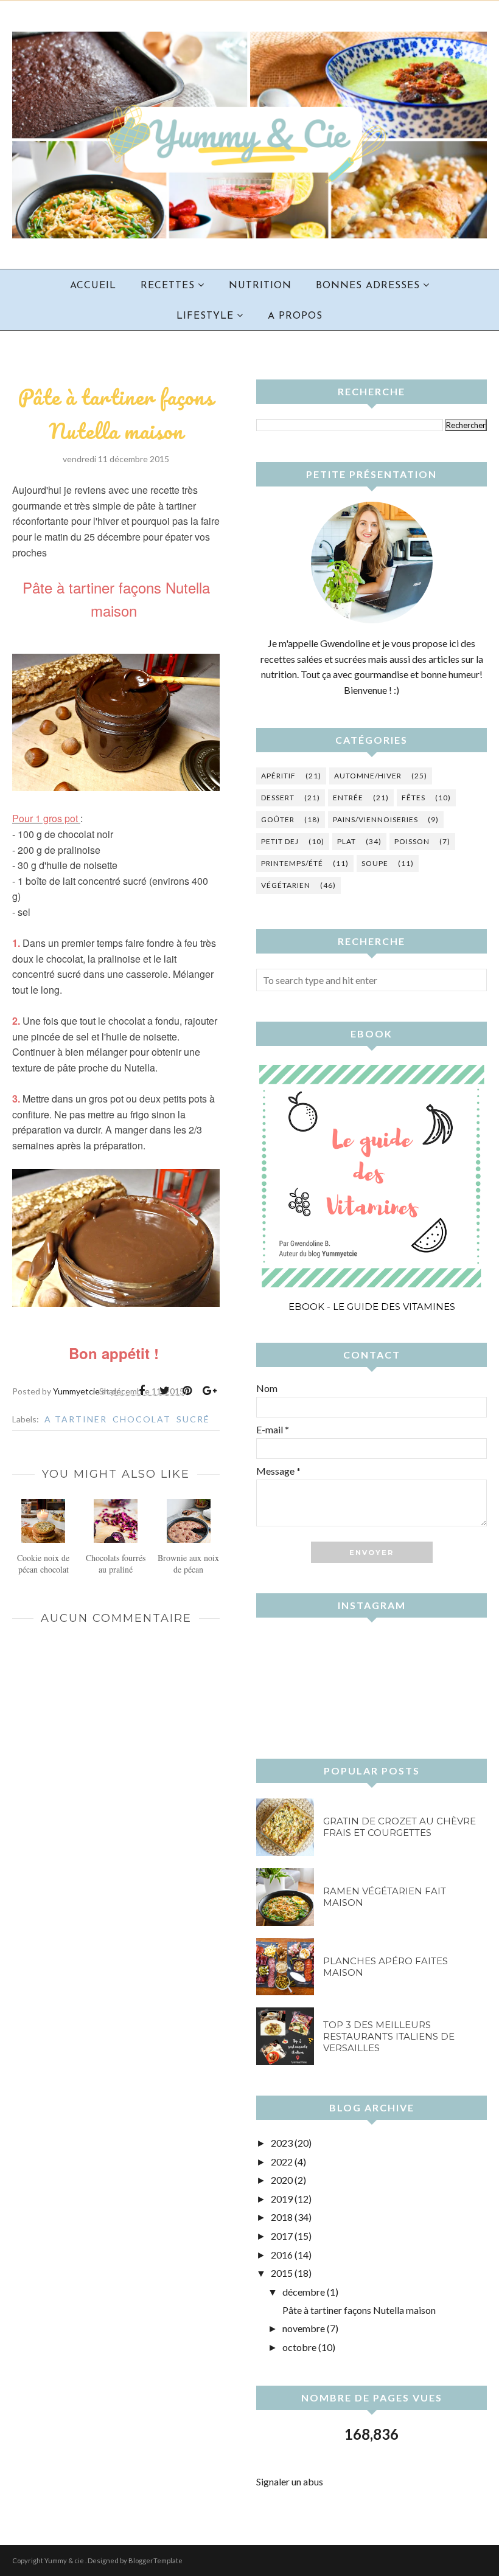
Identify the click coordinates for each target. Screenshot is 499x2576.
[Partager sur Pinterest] (187, 1391)
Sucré (193, 1419)
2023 (282, 2143)
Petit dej (280, 841)
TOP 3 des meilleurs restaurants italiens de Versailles (389, 2036)
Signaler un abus (290, 2481)
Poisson (412, 841)
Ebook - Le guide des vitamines (372, 1307)
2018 (282, 2217)
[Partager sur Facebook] (142, 1391)
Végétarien (286, 885)
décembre (304, 2292)
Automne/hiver (368, 776)
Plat (347, 841)
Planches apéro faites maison (386, 1967)
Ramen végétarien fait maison (385, 1897)
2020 (282, 2180)
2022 (282, 2162)
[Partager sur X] (164, 1391)
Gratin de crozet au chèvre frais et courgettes (400, 1827)
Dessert (278, 798)
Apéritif (278, 776)
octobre (299, 2347)
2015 (282, 2273)
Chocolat (142, 1419)
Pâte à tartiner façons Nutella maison (359, 2310)
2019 (282, 2199)
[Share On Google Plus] (209, 1391)
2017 (282, 2236)
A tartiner (76, 1419)
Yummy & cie (65, 2560)
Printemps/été (292, 863)
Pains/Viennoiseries (375, 819)
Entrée (348, 798)
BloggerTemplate (155, 2560)
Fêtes (414, 798)
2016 (282, 2255)
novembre (304, 2328)
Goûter (278, 819)
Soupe (375, 863)
